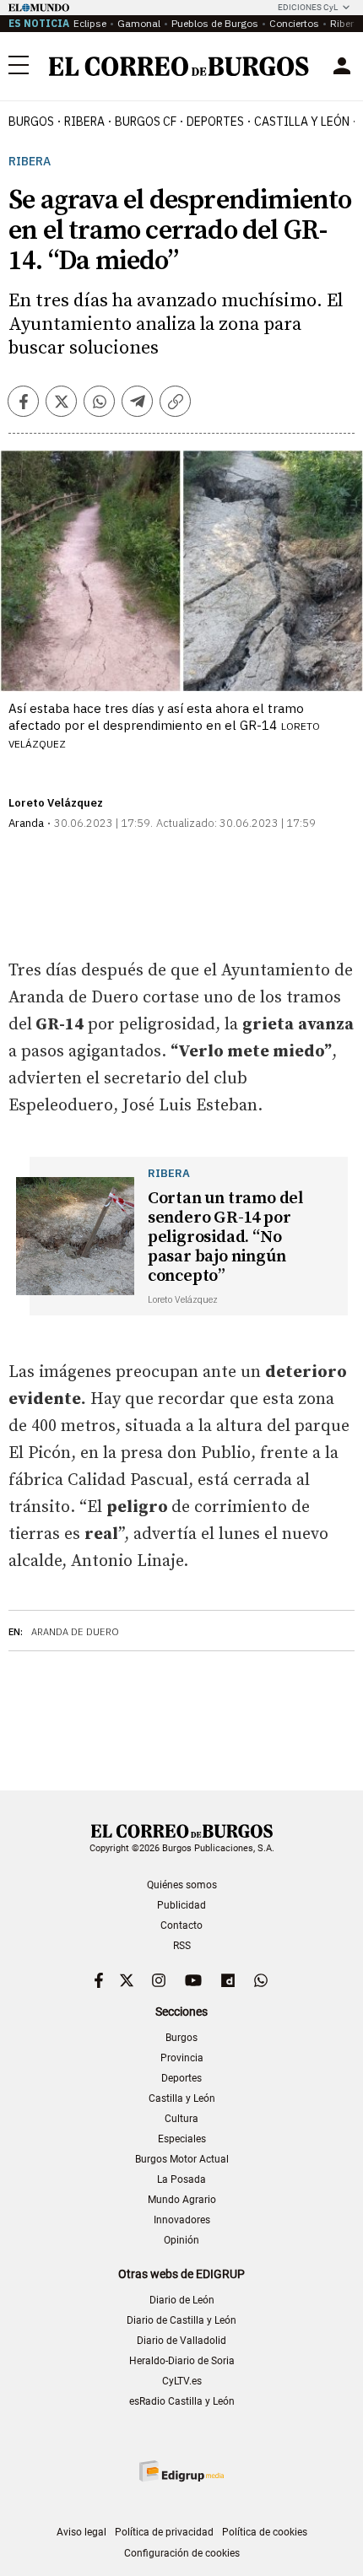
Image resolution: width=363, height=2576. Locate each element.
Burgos (31, 122)
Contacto (181, 1925)
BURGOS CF (146, 122)
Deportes (181, 2078)
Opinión (181, 2240)
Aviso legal (81, 2532)
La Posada (181, 2179)
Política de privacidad (164, 2532)
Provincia (182, 2058)
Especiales (182, 2139)
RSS (182, 1946)
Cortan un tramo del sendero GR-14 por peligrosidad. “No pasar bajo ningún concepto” (225, 1237)
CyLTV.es (182, 2381)
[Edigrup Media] (181, 2471)
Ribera (84, 122)
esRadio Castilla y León (182, 2401)
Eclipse (90, 23)
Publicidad (181, 1905)
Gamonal (139, 23)
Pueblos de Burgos (215, 23)
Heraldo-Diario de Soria (182, 2361)
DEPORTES (215, 122)
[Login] (342, 66)
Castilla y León (302, 122)
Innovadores (182, 2220)
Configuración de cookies (182, 2553)
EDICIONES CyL (308, 7)
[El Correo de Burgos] (179, 66)
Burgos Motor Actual (182, 2159)
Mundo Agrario (182, 2200)
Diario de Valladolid (181, 2341)
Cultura (181, 2119)
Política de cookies (265, 2532)
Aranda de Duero (75, 1632)
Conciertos (294, 23)
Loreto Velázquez (56, 803)
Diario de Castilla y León (181, 2320)
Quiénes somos (182, 1885)
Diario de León (182, 2300)
